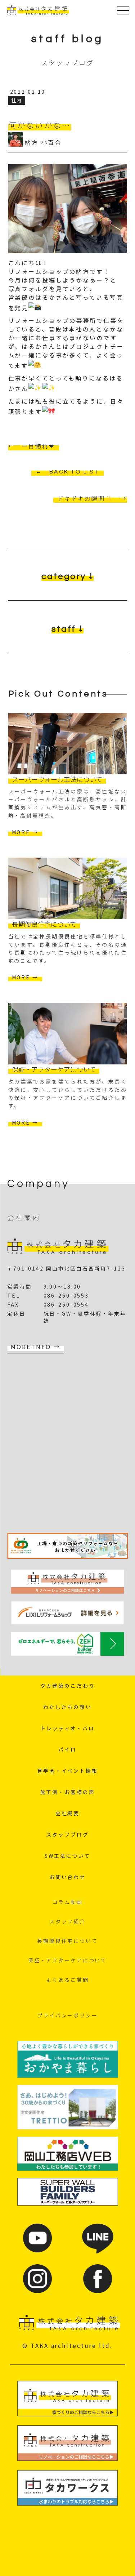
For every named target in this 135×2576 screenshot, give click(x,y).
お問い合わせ (67, 1877)
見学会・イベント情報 (67, 1771)
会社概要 (68, 1813)
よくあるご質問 (67, 1980)
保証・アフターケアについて (67, 1960)
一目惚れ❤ (38, 446)
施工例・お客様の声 (68, 1792)
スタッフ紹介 (67, 1921)
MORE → (25, 832)
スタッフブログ (67, 1834)
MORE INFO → (36, 1347)
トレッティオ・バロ (67, 1728)
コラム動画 (67, 1902)
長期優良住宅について (67, 1941)
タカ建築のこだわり (68, 1686)
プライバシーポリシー (67, 2015)
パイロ (67, 1749)
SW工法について (67, 1856)
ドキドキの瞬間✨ (85, 499)
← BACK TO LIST (67, 472)
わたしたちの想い (67, 1707)
